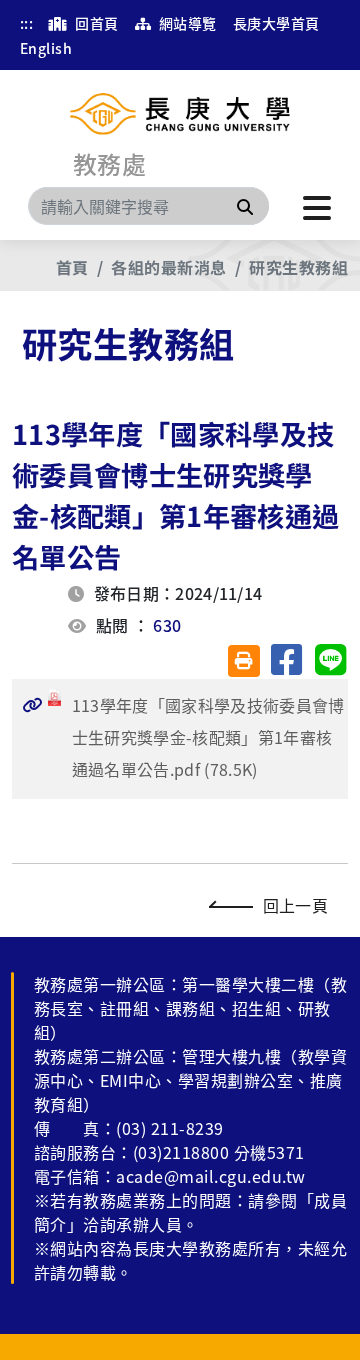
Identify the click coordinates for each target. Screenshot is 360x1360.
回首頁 (95, 23)
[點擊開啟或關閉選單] (317, 206)
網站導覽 (185, 23)
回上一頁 (295, 905)
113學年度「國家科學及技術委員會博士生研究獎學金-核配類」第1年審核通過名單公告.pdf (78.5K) (183, 737)
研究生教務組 (298, 267)
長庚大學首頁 (276, 23)
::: (26, 23)
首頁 (72, 267)
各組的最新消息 (168, 267)
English (46, 48)
